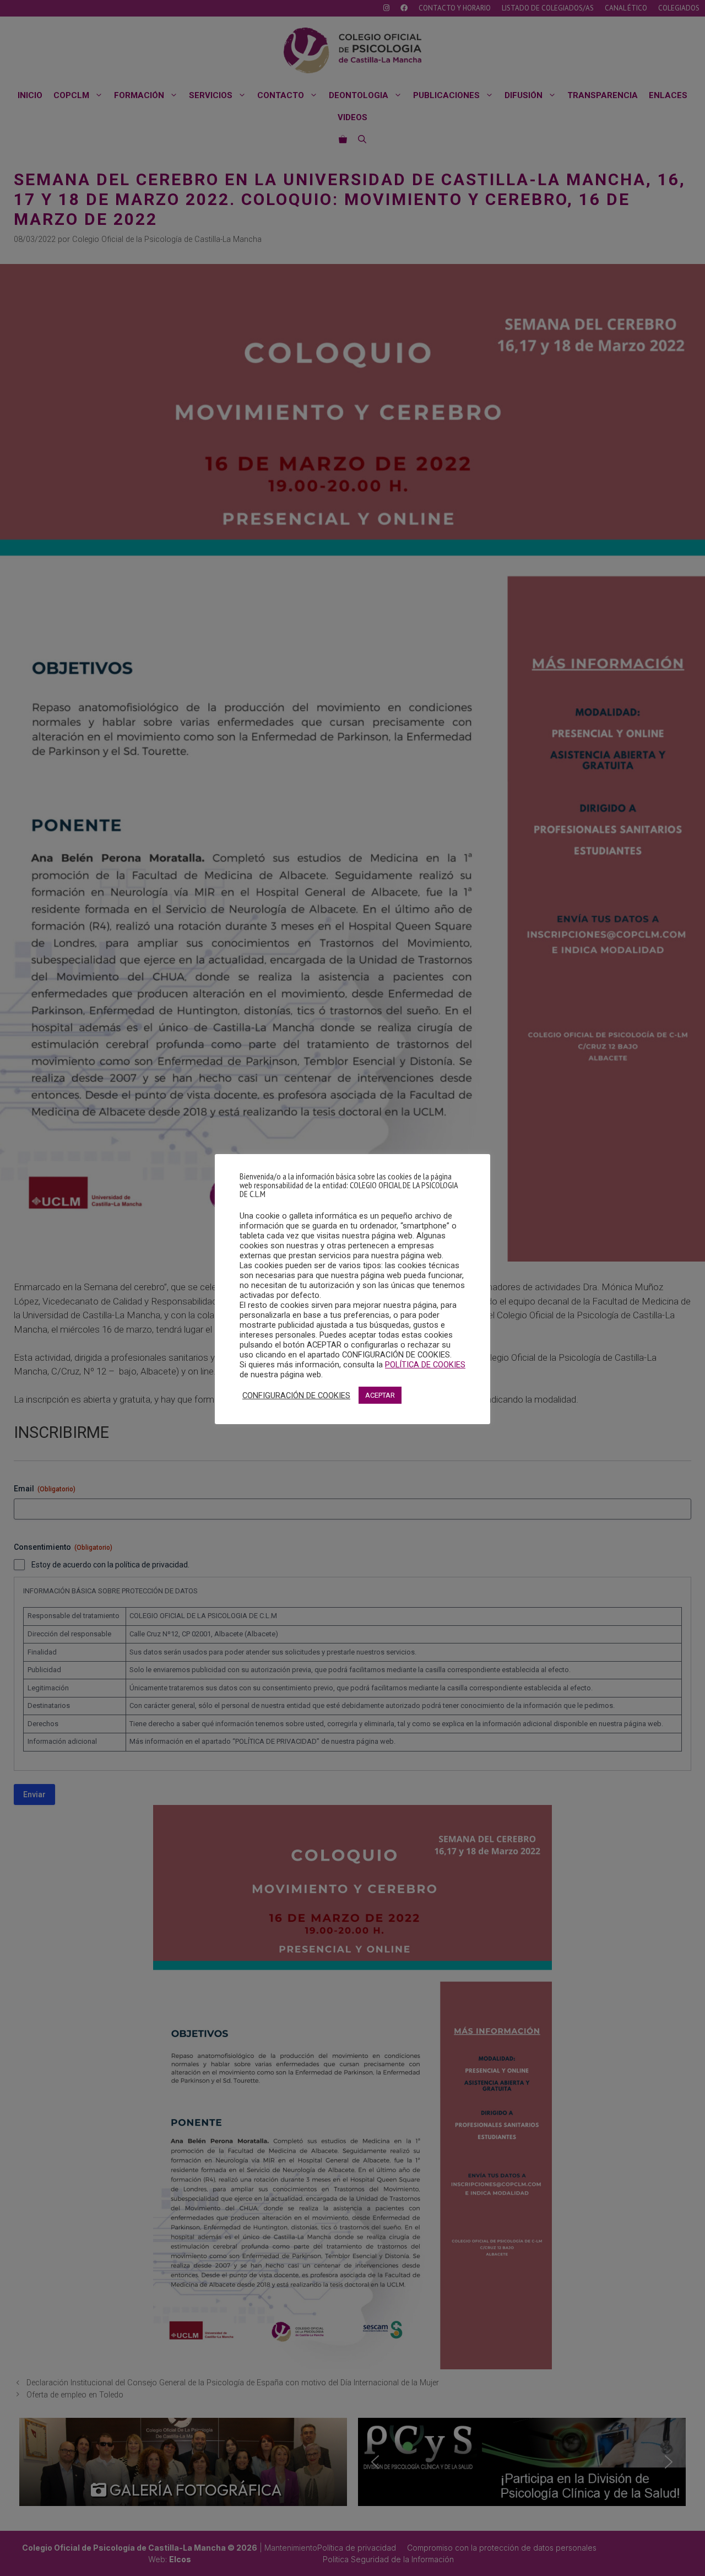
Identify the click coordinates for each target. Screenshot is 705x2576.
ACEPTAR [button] (380, 1395)
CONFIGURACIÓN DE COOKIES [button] (296, 1395)
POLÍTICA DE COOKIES (425, 1365)
